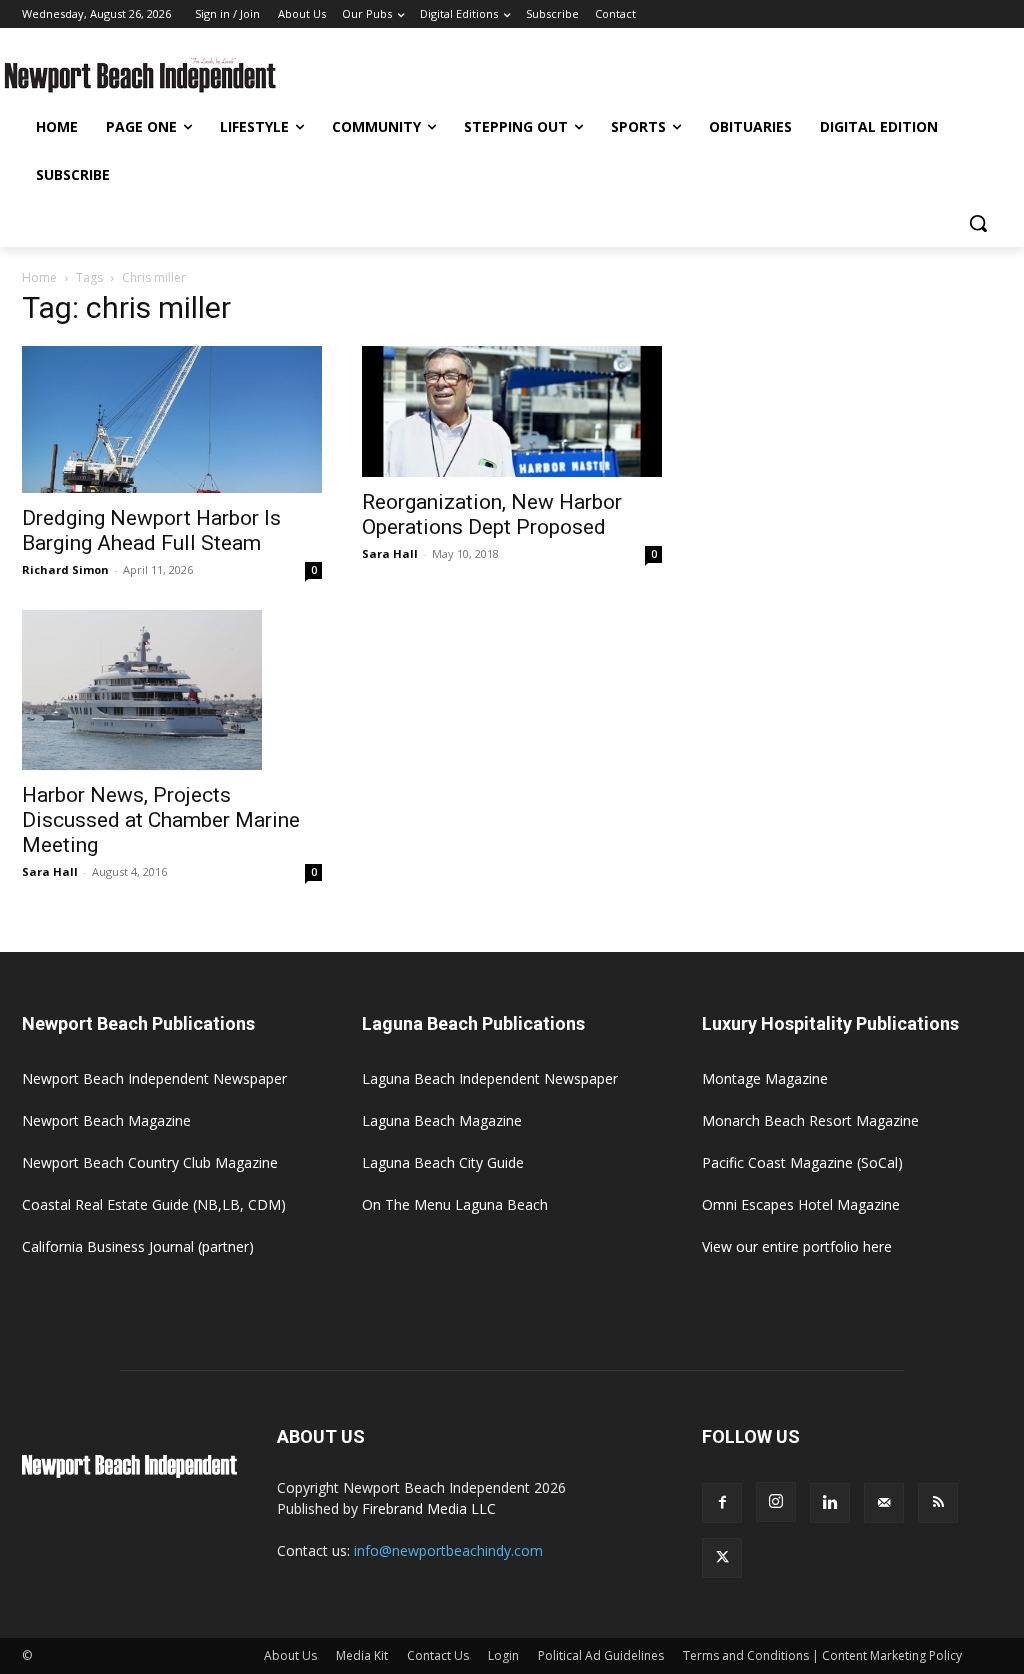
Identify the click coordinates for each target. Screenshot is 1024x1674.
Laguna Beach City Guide (443, 1162)
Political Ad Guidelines (601, 1655)
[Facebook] (722, 1503)
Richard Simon (65, 569)
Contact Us (438, 1655)
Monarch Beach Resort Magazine (810, 1120)
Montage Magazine (765, 1078)
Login (503, 1655)
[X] (722, 1558)
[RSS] (938, 1503)
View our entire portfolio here (797, 1246)
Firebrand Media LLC (429, 1508)
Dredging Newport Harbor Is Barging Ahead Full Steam (151, 530)
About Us (290, 1655)
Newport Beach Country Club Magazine (150, 1162)
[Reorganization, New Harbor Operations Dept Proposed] (512, 411)
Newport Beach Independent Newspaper (154, 1078)
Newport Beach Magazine (106, 1120)
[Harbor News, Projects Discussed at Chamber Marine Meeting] (172, 690)
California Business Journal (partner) (138, 1246)
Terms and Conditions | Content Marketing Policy (822, 1655)
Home (39, 277)
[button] (978, 223)
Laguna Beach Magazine (442, 1120)
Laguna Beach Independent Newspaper (490, 1078)
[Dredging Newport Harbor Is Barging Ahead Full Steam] (172, 419)
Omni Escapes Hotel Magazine (801, 1204)
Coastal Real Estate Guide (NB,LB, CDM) (154, 1204)
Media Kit (362, 1655)
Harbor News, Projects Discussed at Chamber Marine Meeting (161, 820)
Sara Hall (390, 553)
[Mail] (884, 1503)
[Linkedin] (830, 1503)
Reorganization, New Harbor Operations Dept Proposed (492, 514)
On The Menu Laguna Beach (455, 1204)
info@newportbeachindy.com (448, 1550)
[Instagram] (776, 1502)
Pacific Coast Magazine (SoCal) (802, 1162)
